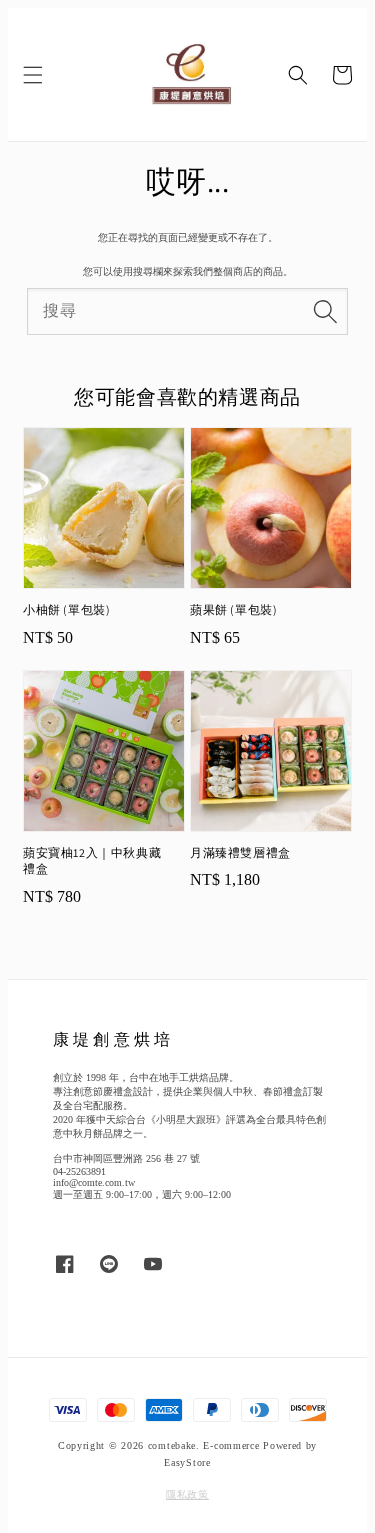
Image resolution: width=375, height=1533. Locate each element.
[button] (33, 75)
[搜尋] (325, 311)
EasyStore (187, 1462)
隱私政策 (187, 1494)
